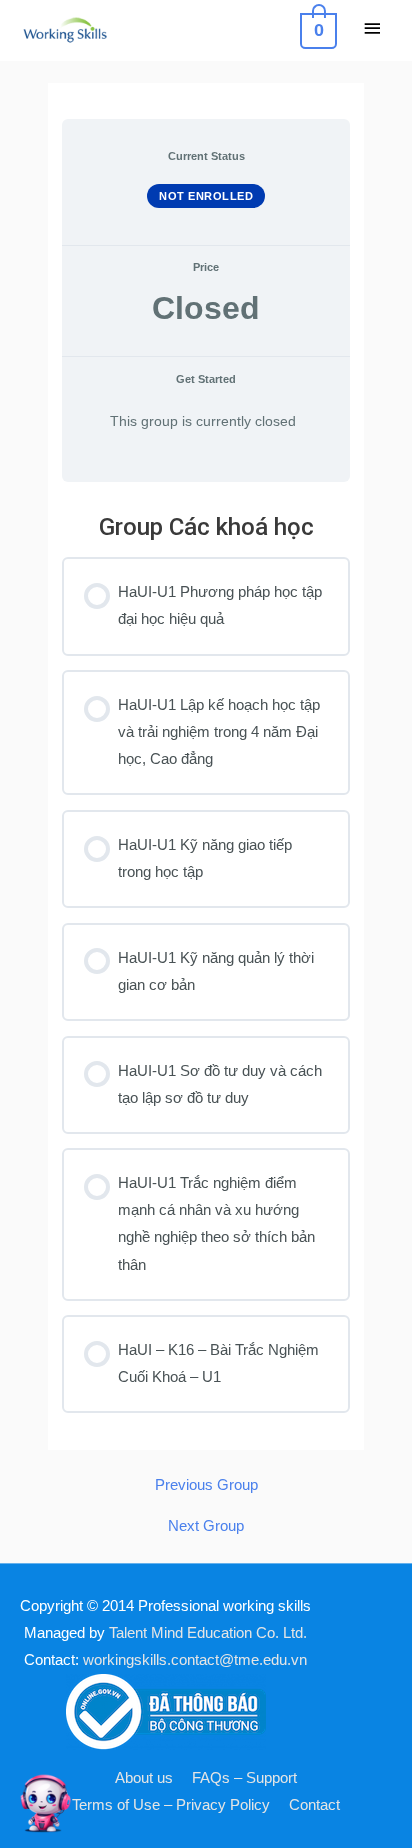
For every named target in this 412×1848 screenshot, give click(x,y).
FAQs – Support (244, 1778)
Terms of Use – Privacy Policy (171, 1805)
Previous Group (206, 1485)
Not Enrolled (206, 196)
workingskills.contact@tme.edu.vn (195, 1660)
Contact (314, 1805)
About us (144, 1778)
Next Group (206, 1526)
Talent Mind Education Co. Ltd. (208, 1633)
